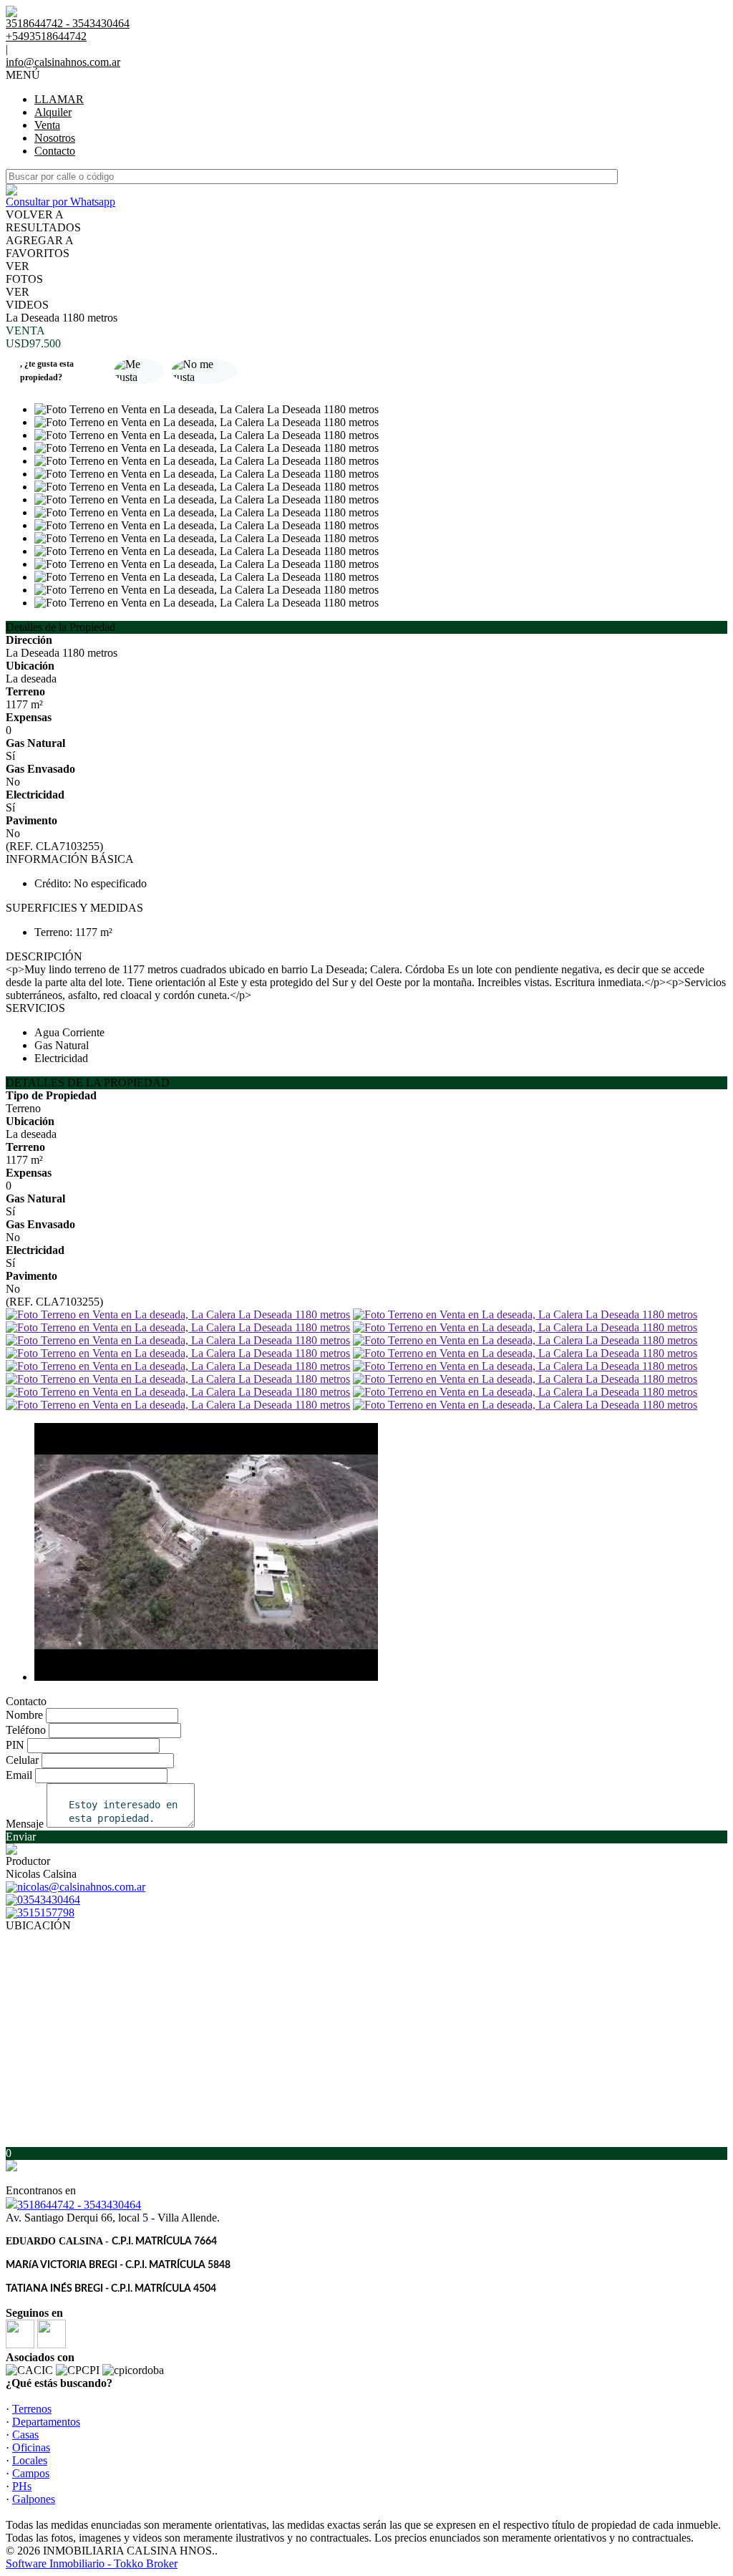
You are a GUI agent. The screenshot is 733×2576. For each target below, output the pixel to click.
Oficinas (31, 2447)
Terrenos (32, 2409)
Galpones (34, 2499)
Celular (22, 1760)
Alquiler (53, 112)
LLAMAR (59, 99)
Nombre (24, 1715)
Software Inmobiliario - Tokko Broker (92, 2563)
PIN (15, 1745)
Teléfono (26, 1730)
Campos (31, 2473)
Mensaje (25, 1824)
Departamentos (46, 2422)
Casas (25, 2435)
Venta (47, 125)
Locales (30, 2460)
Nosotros (55, 138)
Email (19, 1775)
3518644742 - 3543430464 (79, 2205)
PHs (22, 2486)
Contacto (55, 151)
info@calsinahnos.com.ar (63, 62)
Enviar (21, 1837)
